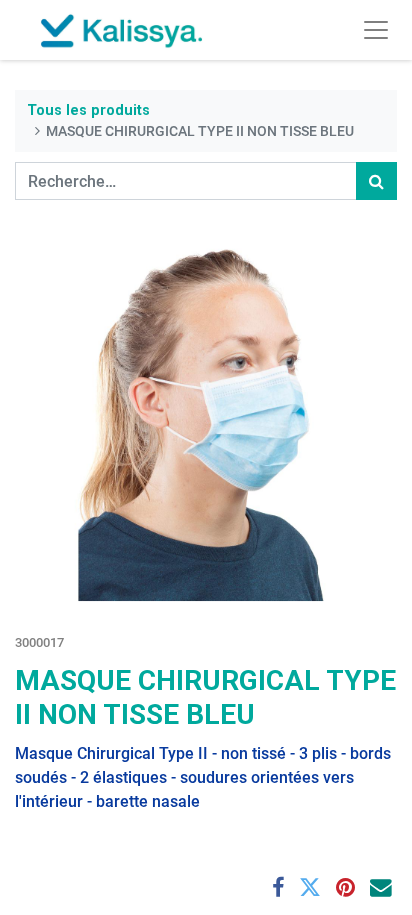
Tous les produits (88, 110)
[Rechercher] (376, 181)
